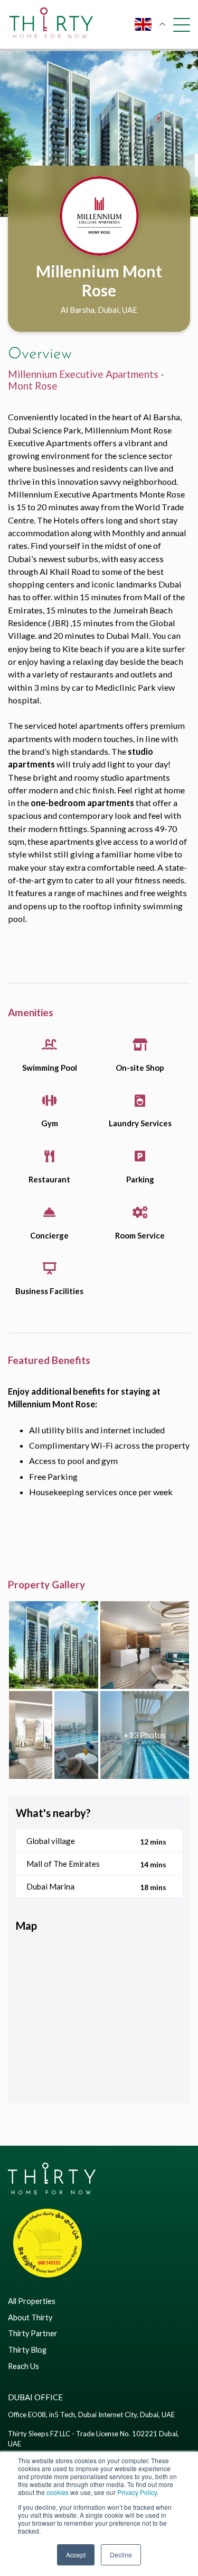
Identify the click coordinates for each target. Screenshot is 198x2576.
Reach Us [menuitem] (23, 2366)
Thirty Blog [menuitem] (27, 2350)
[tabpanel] (99, 134)
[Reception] (145, 1645)
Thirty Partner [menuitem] (33, 2333)
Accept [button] (76, 2555)
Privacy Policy (137, 2492)
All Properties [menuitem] (32, 2301)
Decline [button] (121, 2555)
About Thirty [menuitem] (30, 2317)
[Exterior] (54, 1645)
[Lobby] (31, 1735)
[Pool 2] (145, 1735)
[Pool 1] (76, 1735)
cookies (58, 2492)
